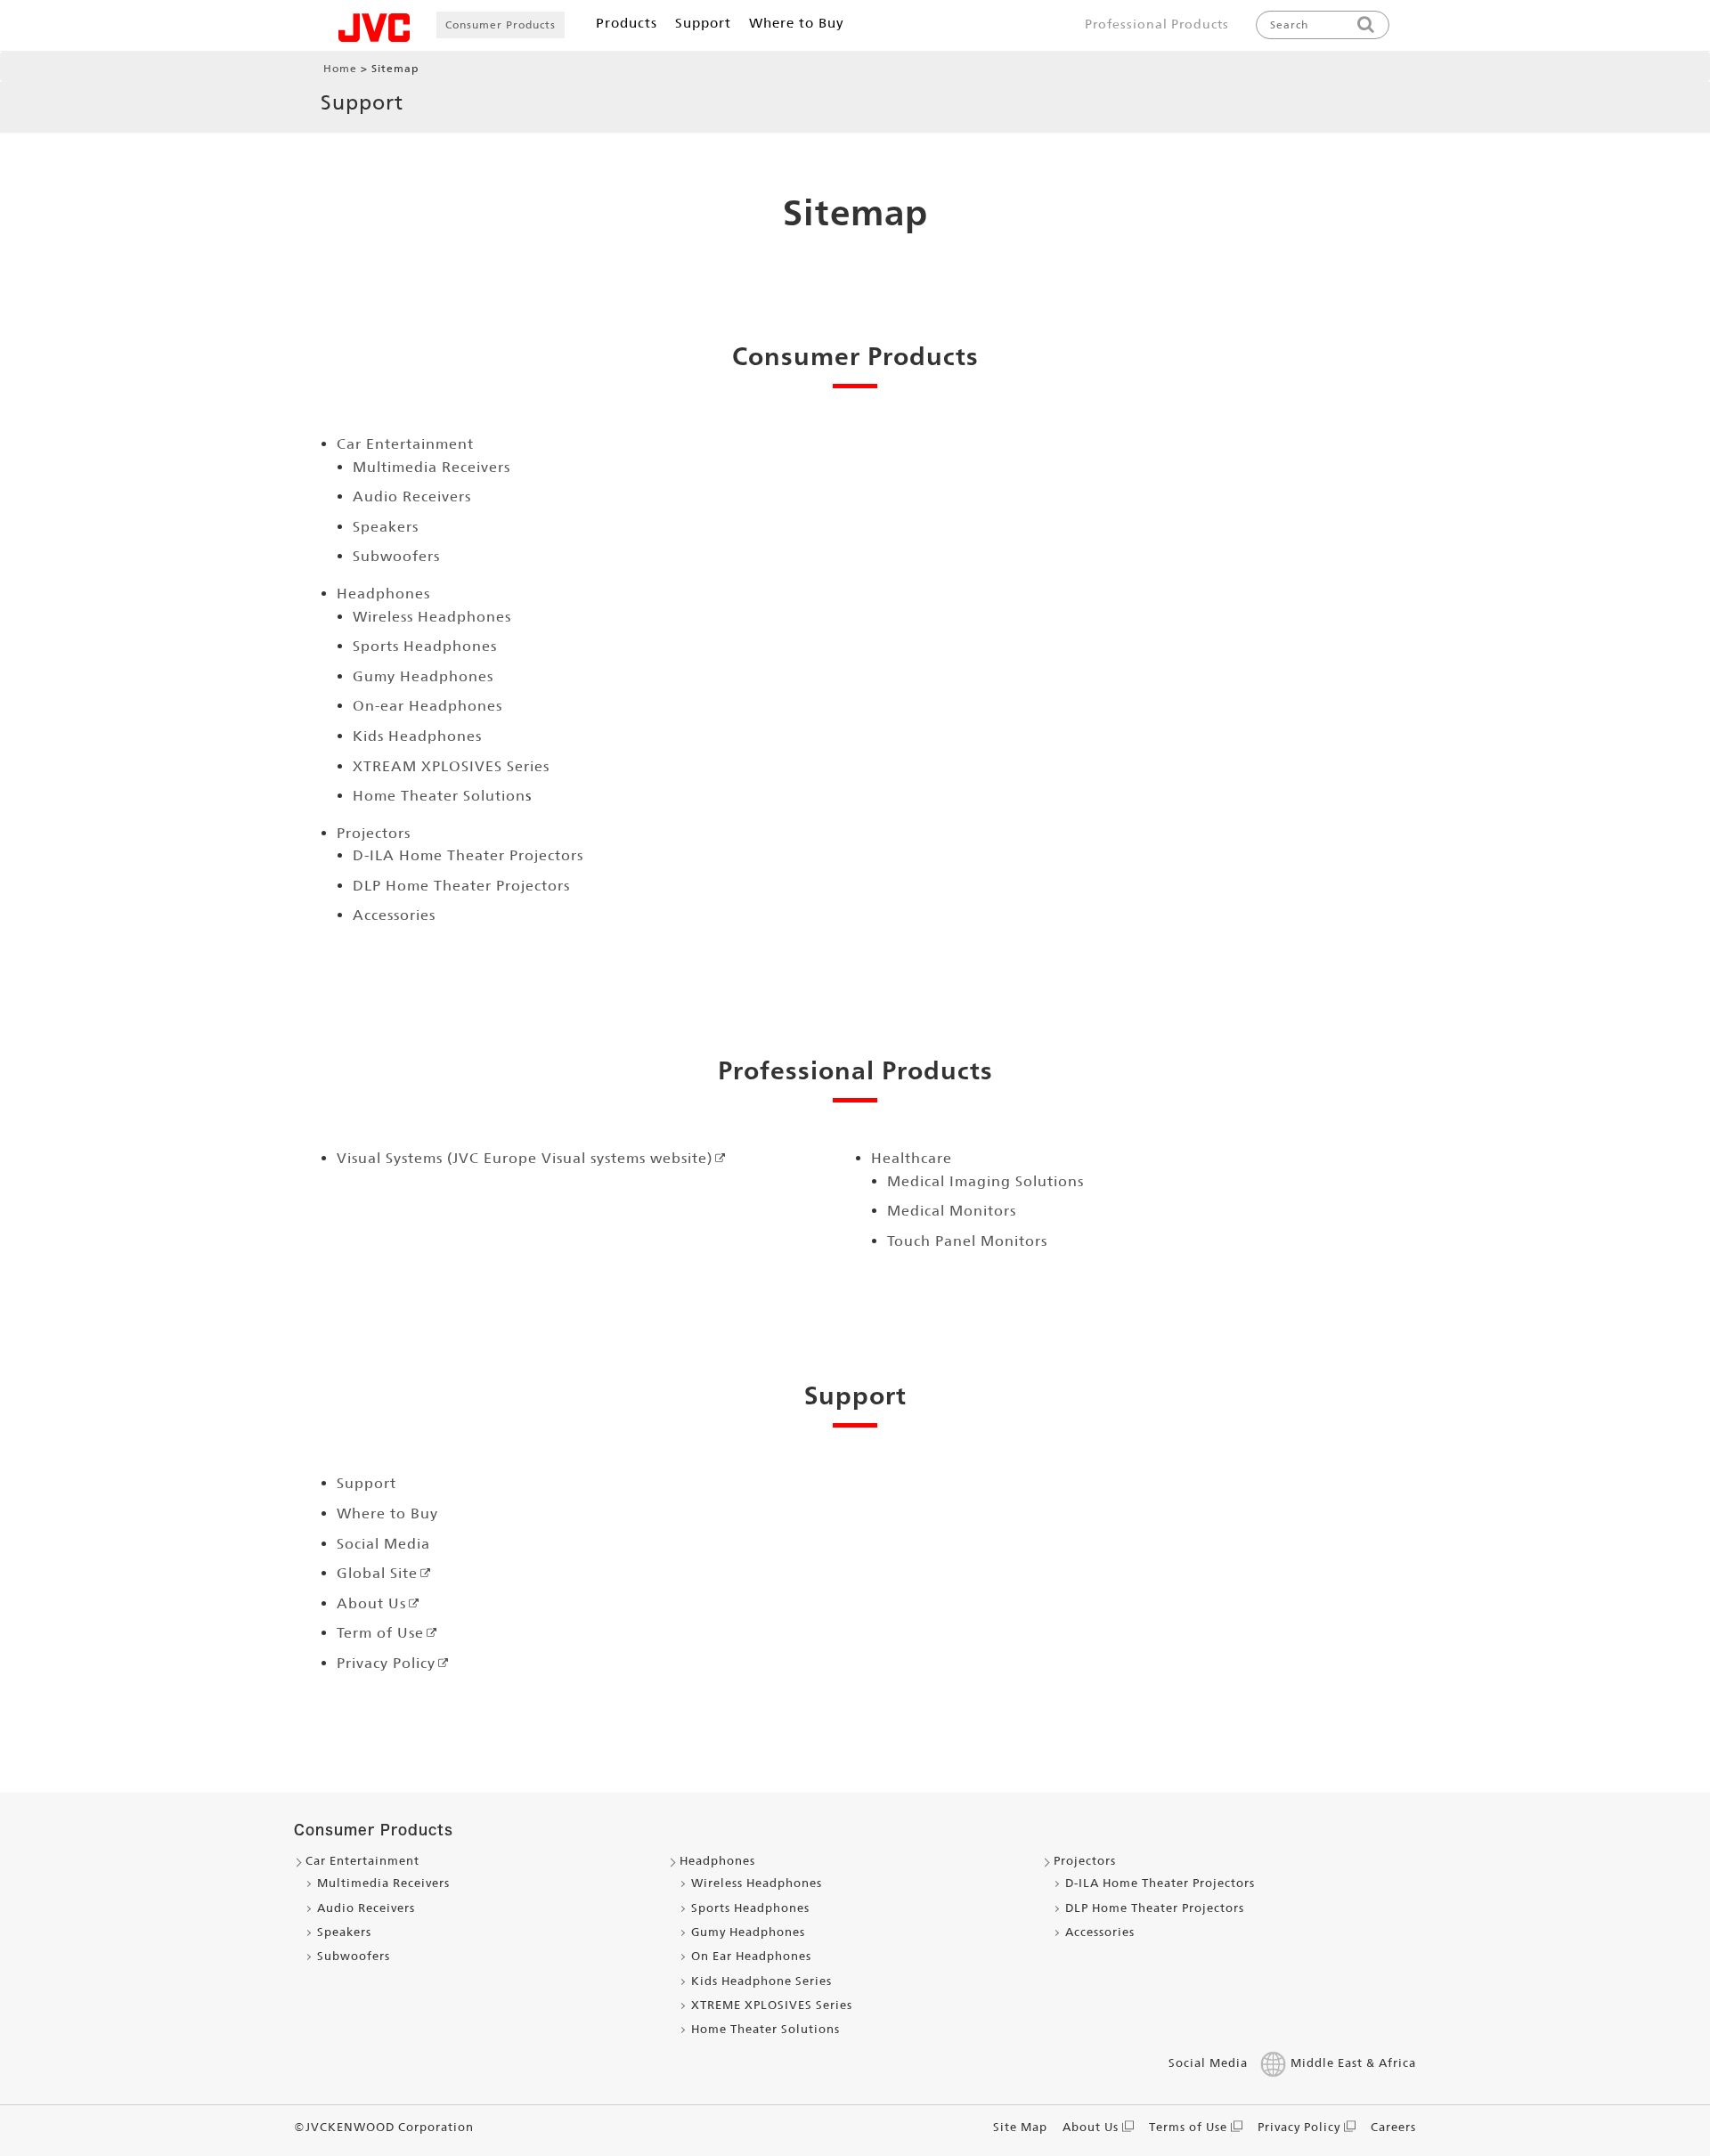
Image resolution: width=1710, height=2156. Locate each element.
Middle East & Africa (1353, 2063)
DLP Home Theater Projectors (461, 886)
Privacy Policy (386, 1663)
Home (340, 69)
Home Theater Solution (439, 796)
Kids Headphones (417, 736)
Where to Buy (387, 1513)
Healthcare (912, 1158)
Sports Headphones (425, 646)
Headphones (383, 594)
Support (366, 1483)
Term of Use (380, 1633)
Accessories (394, 915)
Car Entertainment (405, 444)
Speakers (386, 527)
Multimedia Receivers (432, 467)
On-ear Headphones (427, 706)
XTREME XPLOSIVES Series (772, 2005)
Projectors (374, 833)
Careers (1393, 2127)
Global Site (377, 1573)
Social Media (383, 1544)
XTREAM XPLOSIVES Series (451, 766)
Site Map (1020, 2127)
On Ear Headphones (751, 1956)
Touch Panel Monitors (967, 1241)
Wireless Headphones (432, 617)
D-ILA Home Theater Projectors (468, 855)
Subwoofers (396, 556)
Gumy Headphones (423, 676)
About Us (371, 1603)
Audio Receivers (412, 496)
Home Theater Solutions (765, 2029)
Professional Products (1157, 24)
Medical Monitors (952, 1211)
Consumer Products (501, 25)
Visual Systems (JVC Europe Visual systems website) (525, 1158)
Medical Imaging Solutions (985, 1181)
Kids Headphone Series (761, 1981)
